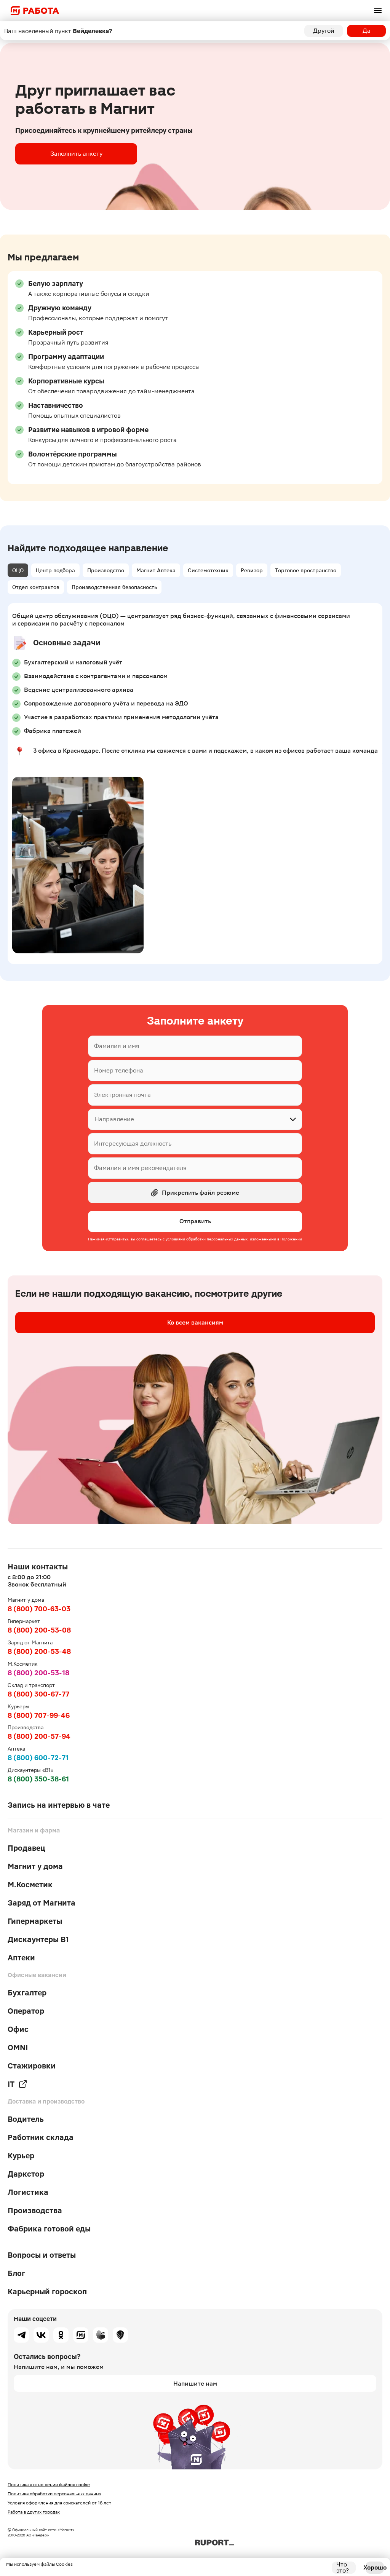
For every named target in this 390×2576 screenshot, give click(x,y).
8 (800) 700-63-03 (39, 1609)
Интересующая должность (133, 1144)
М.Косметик (30, 1885)
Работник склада (41, 2137)
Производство (106, 570)
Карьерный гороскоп (47, 2292)
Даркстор (26, 2174)
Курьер (21, 2156)
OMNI (18, 2048)
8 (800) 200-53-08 (39, 1630)
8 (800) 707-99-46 (39, 1715)
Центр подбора (55, 570)
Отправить (195, 1221)
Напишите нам (195, 2384)
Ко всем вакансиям (195, 1322)
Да (367, 31)
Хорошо (375, 2567)
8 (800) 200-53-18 (38, 1673)
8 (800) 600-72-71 (38, 1758)
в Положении (290, 1239)
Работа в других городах (34, 2512)
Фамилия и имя (117, 1046)
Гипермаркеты (35, 1921)
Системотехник (208, 570)
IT (11, 2084)
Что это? (343, 2568)
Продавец (26, 1848)
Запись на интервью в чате (59, 1805)
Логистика (28, 2192)
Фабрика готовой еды (49, 2229)
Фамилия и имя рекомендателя (140, 1168)
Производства (35, 2211)
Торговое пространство (306, 570)
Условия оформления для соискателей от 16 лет (59, 2503)
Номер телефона (119, 1070)
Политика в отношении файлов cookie (49, 2485)
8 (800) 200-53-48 (39, 1651)
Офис (18, 2029)
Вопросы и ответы (42, 2255)
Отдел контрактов (36, 587)
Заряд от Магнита (42, 1903)
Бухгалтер (27, 1993)
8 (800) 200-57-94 (39, 1736)
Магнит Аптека (156, 570)
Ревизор (252, 570)
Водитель (26, 2119)
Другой (324, 31)
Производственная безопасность (114, 587)
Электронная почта (122, 1095)
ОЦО (18, 570)
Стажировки (32, 2066)
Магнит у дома (35, 1866)
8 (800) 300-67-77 (38, 1694)
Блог (16, 2273)
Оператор (26, 2011)
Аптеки (21, 1958)
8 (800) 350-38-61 (38, 1779)
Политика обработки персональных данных (54, 2494)
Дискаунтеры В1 (38, 1939)
